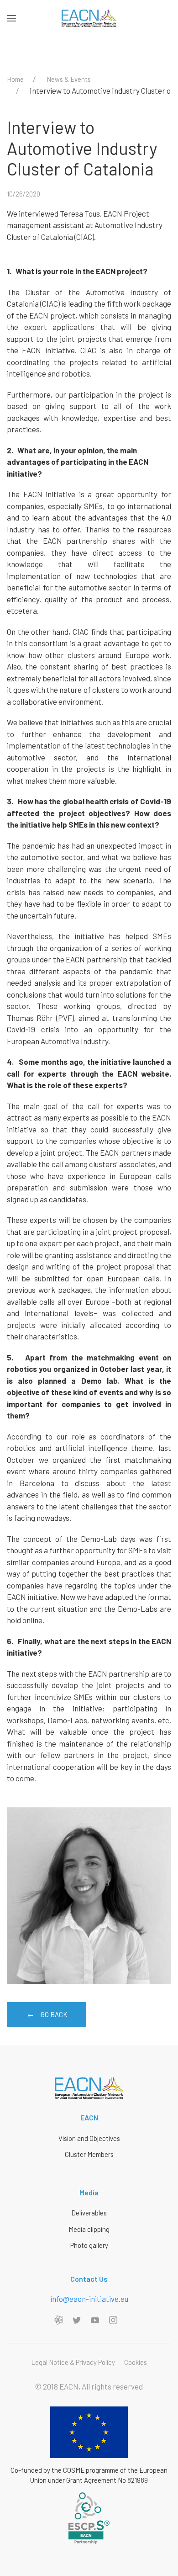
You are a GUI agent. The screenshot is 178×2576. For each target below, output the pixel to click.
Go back (53, 2014)
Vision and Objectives (89, 2138)
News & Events (69, 79)
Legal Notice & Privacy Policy (73, 2362)
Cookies (136, 2362)
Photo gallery (89, 2245)
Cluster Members (89, 2154)
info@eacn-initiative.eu (89, 2299)
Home (15, 79)
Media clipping (89, 2229)
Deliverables (89, 2213)
